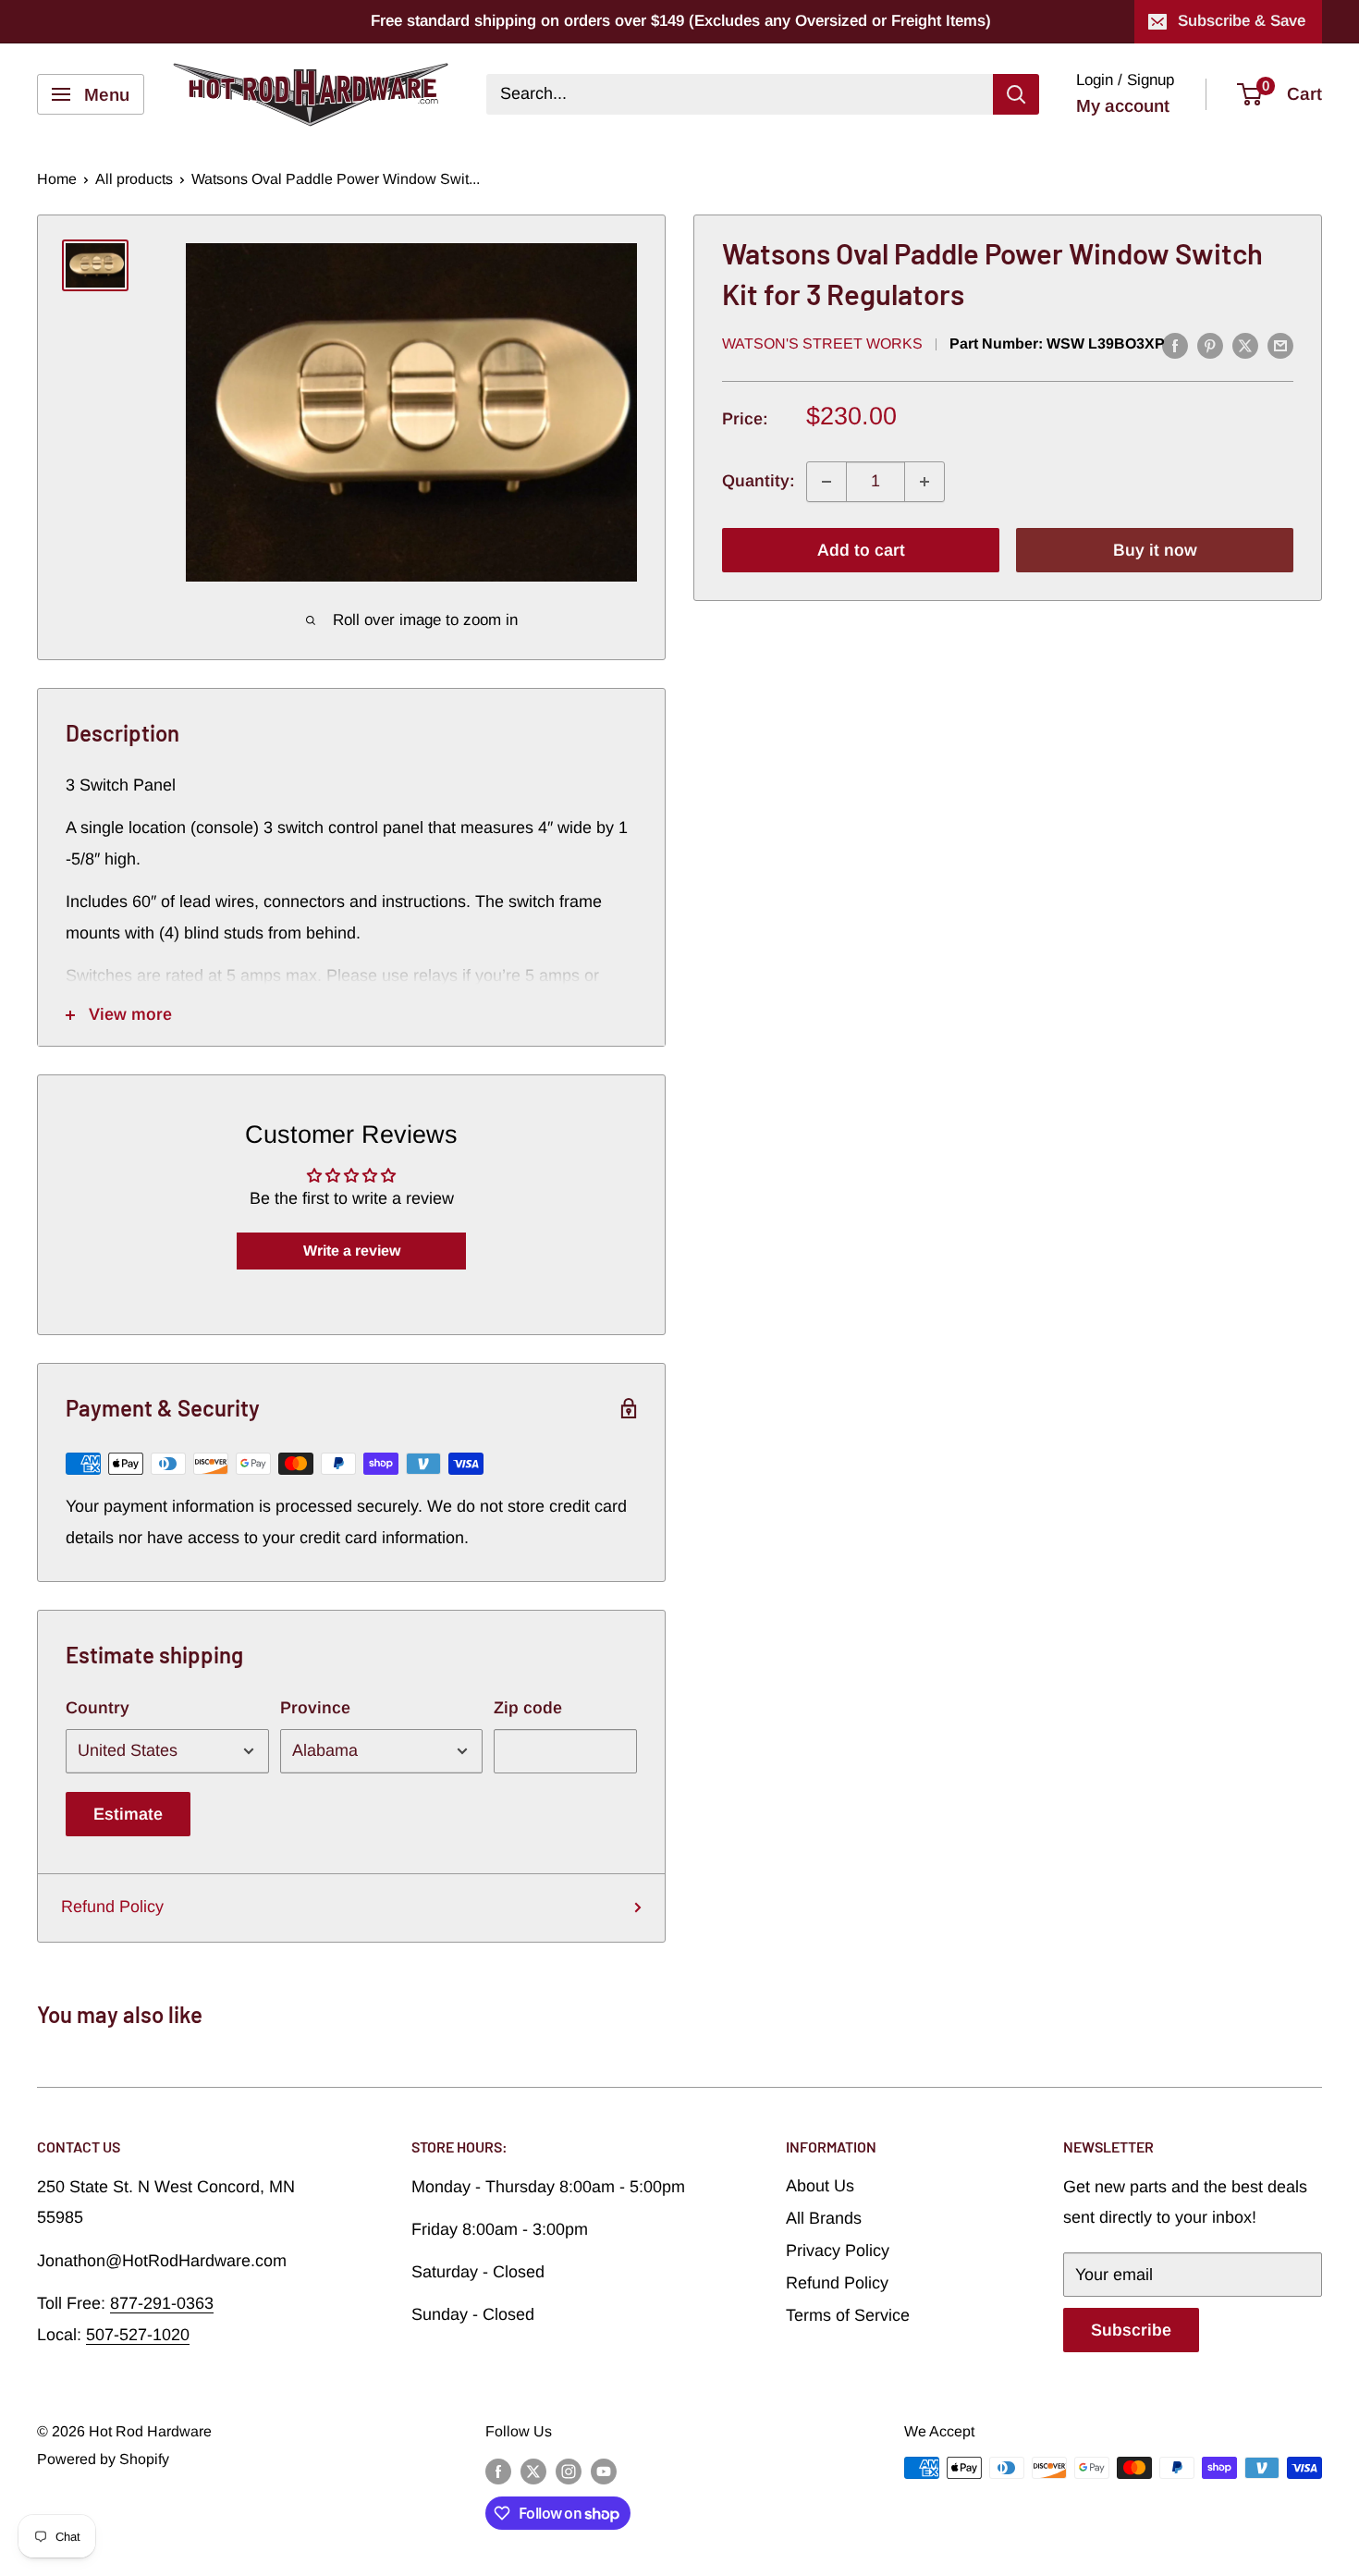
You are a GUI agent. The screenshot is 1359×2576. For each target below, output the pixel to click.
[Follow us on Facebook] (498, 2471)
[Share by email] (1280, 346)
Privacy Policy (838, 2251)
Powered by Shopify (103, 2459)
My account (1123, 106)
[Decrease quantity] (826, 482)
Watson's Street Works (822, 344)
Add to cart (861, 550)
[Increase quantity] (924, 482)
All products (134, 179)
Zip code (528, 1708)
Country (98, 1708)
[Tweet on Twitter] (1245, 346)
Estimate (128, 1814)
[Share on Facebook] (1175, 346)
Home (57, 179)
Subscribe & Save (1242, 21)
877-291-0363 (162, 2303)
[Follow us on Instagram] (569, 2471)
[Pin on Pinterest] (1210, 346)
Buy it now (1155, 550)
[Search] (1016, 94)
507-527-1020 (138, 2335)
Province (315, 1708)
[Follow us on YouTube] (604, 2471)
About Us (820, 2186)
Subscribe (1131, 2330)
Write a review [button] (352, 1251)
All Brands (824, 2218)
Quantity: (759, 482)
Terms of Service (848, 2315)
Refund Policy (112, 1907)
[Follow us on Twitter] (533, 2471)
